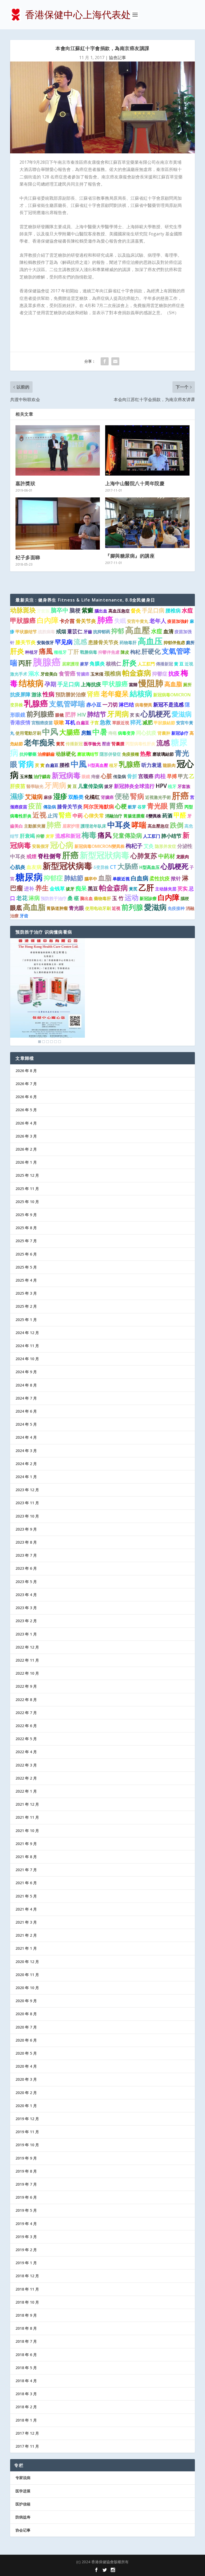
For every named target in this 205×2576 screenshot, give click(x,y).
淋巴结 (126, 705)
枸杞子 (134, 846)
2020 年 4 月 (26, 2066)
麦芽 (50, 836)
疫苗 (35, 806)
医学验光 (92, 744)
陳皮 (125, 652)
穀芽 (132, 807)
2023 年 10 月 (27, 1516)
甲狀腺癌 (23, 620)
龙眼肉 (183, 857)
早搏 (172, 776)
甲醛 (180, 815)
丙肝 (25, 663)
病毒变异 (127, 733)
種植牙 (60, 652)
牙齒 (88, 632)
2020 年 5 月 (26, 2053)
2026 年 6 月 (26, 1097)
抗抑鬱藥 (28, 754)
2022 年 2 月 (26, 1778)
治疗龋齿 (42, 776)
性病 (49, 694)
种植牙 (31, 652)
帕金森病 (137, 673)
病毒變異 (144, 705)
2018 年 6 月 (26, 2355)
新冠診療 (148, 898)
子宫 (94, 723)
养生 (42, 888)
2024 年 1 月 (26, 1477)
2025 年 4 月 (26, 1280)
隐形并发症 (165, 846)
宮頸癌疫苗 (42, 723)
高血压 (150, 641)
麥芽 (84, 664)
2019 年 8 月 (26, 2171)
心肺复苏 (144, 856)
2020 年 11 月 (27, 1975)
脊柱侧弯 (49, 856)
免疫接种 (176, 908)
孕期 (50, 684)
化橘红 (92, 797)
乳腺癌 (36, 703)
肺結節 (74, 878)
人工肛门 (152, 836)
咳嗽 (59, 722)
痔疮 (113, 733)
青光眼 (157, 806)
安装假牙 (41, 846)
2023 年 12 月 (27, 1490)
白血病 (140, 878)
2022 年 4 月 (26, 1752)
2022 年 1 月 (26, 1791)
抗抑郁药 (102, 632)
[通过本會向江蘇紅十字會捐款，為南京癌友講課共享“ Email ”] (115, 361)
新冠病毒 (66, 775)
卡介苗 (67, 621)
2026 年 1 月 (26, 1162)
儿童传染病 (91, 786)
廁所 (190, 643)
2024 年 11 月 (27, 1346)
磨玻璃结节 (88, 754)
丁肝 (73, 652)
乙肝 (146, 888)
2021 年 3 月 (26, 1922)
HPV (161, 786)
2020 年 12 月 (27, 1962)
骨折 (132, 776)
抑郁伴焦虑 (174, 643)
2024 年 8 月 (26, 1385)
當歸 (133, 685)
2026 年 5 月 (26, 1110)
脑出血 (86, 898)
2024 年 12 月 (27, 1333)
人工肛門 (146, 664)
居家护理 (71, 826)
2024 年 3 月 (26, 1451)
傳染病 (50, 807)
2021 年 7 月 (26, 1870)
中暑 (100, 732)
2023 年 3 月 (26, 1608)
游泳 (37, 694)
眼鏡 (86, 776)
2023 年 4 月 (26, 1595)
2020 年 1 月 (26, 2106)
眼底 (16, 908)
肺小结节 (171, 836)
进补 (29, 889)
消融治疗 (114, 816)
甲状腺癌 (115, 684)
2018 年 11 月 (27, 2289)
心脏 (107, 776)
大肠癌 (128, 866)
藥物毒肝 (102, 898)
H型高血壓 (98, 765)
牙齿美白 (49, 674)
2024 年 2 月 (26, 1464)
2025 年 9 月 (26, 1215)
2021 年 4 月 (26, 1909)
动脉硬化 (66, 754)
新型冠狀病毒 (105, 855)
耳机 (70, 722)
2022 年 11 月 (27, 1660)
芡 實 (40, 765)
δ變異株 (153, 816)
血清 (168, 631)
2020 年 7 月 (26, 2027)
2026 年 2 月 (26, 1149)
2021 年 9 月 (26, 1844)
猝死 (136, 722)
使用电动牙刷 (98, 908)
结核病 (31, 683)
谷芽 (142, 807)
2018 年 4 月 (26, 2381)
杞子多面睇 (28, 557)
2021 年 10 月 (27, 1831)
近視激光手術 (158, 797)
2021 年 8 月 (26, 1857)
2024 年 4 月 (26, 1437)
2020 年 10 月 (27, 1988)
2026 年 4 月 (26, 1123)
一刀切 (110, 705)
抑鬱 (40, 836)
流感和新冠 (68, 836)
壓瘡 (106, 744)
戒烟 (61, 631)
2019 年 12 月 (27, 2119)
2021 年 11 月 (27, 1817)
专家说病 (23, 2478)
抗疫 (174, 673)
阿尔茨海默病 (99, 807)
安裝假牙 (45, 643)
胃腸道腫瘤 (134, 816)
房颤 (86, 733)
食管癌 (67, 673)
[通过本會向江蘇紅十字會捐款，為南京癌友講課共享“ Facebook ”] (105, 361)
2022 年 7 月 (26, 1713)
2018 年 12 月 (27, 2276)
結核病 (141, 693)
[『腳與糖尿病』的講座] (147, 523)
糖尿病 (29, 877)
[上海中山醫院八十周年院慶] (147, 450)
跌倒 (177, 825)
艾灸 (149, 846)
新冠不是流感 (168, 705)
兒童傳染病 (127, 835)
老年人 (158, 621)
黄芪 (60, 744)
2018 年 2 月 (26, 2407)
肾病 (26, 764)
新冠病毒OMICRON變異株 (100, 846)
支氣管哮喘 (67, 704)
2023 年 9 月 (26, 1529)
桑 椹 (73, 898)
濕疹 (17, 796)
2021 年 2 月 (26, 1935)
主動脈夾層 (35, 826)
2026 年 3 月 (26, 1136)
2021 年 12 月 (27, 1804)
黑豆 (93, 889)
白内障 (169, 897)
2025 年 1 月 (26, 1320)
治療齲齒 (46, 754)
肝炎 (17, 651)
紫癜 (88, 610)
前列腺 (132, 907)
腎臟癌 (83, 674)
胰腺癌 (47, 662)
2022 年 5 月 (26, 1739)
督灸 (136, 611)
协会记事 (23, 2530)
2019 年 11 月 (27, 2132)
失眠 (120, 621)
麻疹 (48, 797)
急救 (105, 722)
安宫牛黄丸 (138, 621)
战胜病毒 (46, 632)
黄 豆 (179, 664)
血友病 (34, 867)
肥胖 (70, 714)
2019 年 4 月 (26, 2224)
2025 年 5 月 (26, 1267)
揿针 (176, 878)
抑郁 (118, 631)
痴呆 (81, 888)
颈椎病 (113, 673)
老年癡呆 (115, 694)
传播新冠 (74, 744)
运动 (132, 897)
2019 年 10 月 (27, 2145)
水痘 (187, 610)
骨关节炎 (86, 621)
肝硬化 (151, 651)
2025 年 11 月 (27, 1189)
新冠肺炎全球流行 (134, 786)
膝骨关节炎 (70, 807)
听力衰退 (152, 765)
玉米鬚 (26, 776)
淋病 (34, 898)
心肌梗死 (156, 714)
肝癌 (180, 796)
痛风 (105, 835)
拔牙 (109, 786)
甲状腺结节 (26, 632)
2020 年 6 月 (26, 2040)
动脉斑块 (23, 610)
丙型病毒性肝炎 (140, 744)
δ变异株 (101, 867)
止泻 (53, 816)
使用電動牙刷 (28, 733)
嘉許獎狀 (25, 483)
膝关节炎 (26, 642)
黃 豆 (72, 786)
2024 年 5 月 (26, 1424)
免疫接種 (131, 754)
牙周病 (118, 714)
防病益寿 (23, 2517)
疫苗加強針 (178, 621)
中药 (78, 816)
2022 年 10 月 (27, 1673)
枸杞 (135, 652)
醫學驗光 (35, 786)
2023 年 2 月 (26, 1621)
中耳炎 (119, 825)
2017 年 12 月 (27, 2433)
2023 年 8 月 (26, 1542)
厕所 (187, 685)
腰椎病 (173, 611)
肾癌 (93, 694)
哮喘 (139, 825)
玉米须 (97, 674)
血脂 (105, 878)
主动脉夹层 (166, 889)
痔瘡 (96, 776)
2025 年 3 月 (26, 1293)
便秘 (122, 796)
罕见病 (64, 642)
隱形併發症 (110, 754)
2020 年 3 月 (26, 2079)
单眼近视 (121, 879)
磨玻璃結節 (163, 754)
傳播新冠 (164, 664)
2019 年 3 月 (26, 2237)
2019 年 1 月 (26, 2263)
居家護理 (70, 664)
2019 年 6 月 (26, 2197)
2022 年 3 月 (26, 1765)
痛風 (46, 651)
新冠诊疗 (180, 733)
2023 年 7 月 (26, 1555)
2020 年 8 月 (26, 2014)
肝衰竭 (27, 836)
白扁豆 (83, 723)
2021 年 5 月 (26, 1896)
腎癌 (65, 815)
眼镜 (60, 715)
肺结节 (97, 714)
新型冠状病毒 (68, 866)
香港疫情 (20, 722)
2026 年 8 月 (26, 1071)
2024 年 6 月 (26, 1411)
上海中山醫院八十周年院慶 (135, 483)
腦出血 (101, 611)
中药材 (167, 856)
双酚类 (76, 797)
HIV (82, 715)
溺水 (34, 673)
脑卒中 (60, 610)
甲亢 (183, 776)
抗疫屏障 (20, 694)
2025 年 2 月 (26, 1306)
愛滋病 (182, 714)
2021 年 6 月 (26, 1883)
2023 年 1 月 (26, 1634)
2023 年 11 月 (27, 1503)
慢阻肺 (151, 683)
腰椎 (65, 765)
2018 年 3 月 (26, 2394)
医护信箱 (23, 2504)
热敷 (146, 754)
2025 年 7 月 (26, 1241)
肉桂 (160, 776)
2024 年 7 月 (26, 1398)
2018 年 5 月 (26, 2368)
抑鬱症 (160, 674)
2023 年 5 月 (26, 1582)
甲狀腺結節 (164, 723)
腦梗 (185, 898)
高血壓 (138, 630)
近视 (40, 815)
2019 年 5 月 (26, 2210)
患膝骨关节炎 (103, 642)
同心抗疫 (146, 733)
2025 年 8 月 (26, 1228)
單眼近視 (121, 723)
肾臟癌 (107, 797)
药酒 (167, 816)
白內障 (48, 620)
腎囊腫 (118, 744)
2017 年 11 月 (27, 2446)
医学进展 (23, 2491)
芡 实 (135, 715)
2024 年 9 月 (26, 1372)
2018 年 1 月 (26, 2420)
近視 (116, 908)
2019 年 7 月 (26, 2184)
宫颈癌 (146, 776)
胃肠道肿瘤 (57, 908)
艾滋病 (34, 797)
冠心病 (62, 845)
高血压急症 (119, 611)
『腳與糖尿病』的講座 (130, 556)
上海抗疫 (91, 684)
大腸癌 (70, 732)
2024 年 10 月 (27, 1359)
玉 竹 (118, 898)
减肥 (148, 722)
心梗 (121, 806)
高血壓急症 (158, 826)
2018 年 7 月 (26, 2341)
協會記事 (117, 58)
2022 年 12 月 (27, 1647)
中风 (50, 732)
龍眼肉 (169, 765)
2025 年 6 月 (26, 1254)
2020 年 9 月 (26, 2001)
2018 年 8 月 (26, 2328)
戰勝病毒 (89, 652)
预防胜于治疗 (54, 898)
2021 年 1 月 (26, 1948)
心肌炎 (18, 867)
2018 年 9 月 (26, 2315)
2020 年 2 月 (26, 2093)
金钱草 (57, 889)
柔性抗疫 (160, 878)
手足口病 (153, 610)
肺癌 (105, 620)
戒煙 (31, 856)
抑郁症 (53, 878)
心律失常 (94, 816)
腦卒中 (91, 879)
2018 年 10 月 (27, 2302)
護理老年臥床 (93, 826)
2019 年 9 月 (26, 2158)
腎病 (137, 796)
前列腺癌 (40, 714)
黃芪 (133, 889)
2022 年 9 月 (26, 1686)
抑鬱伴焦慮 (109, 652)
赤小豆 (94, 705)
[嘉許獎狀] (58, 450)
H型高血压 (149, 867)
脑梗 (75, 610)
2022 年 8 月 (26, 1700)
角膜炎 (97, 664)
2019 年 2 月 (26, 2250)
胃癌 (176, 806)
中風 (79, 764)
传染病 (120, 776)
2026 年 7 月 (26, 1084)
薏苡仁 (75, 631)
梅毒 (89, 835)
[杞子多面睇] (58, 524)
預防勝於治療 (71, 694)
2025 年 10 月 (27, 1202)
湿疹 (60, 796)
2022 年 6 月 (26, 1726)
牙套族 (43, 611)
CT (113, 867)
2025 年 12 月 (27, 1175)
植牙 (113, 765)
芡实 (183, 889)
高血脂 (173, 684)
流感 (80, 641)
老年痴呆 (40, 742)
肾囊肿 (164, 733)
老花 (22, 898)
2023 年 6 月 (26, 1568)
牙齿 (24, 916)
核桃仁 (114, 664)
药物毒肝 (128, 643)
